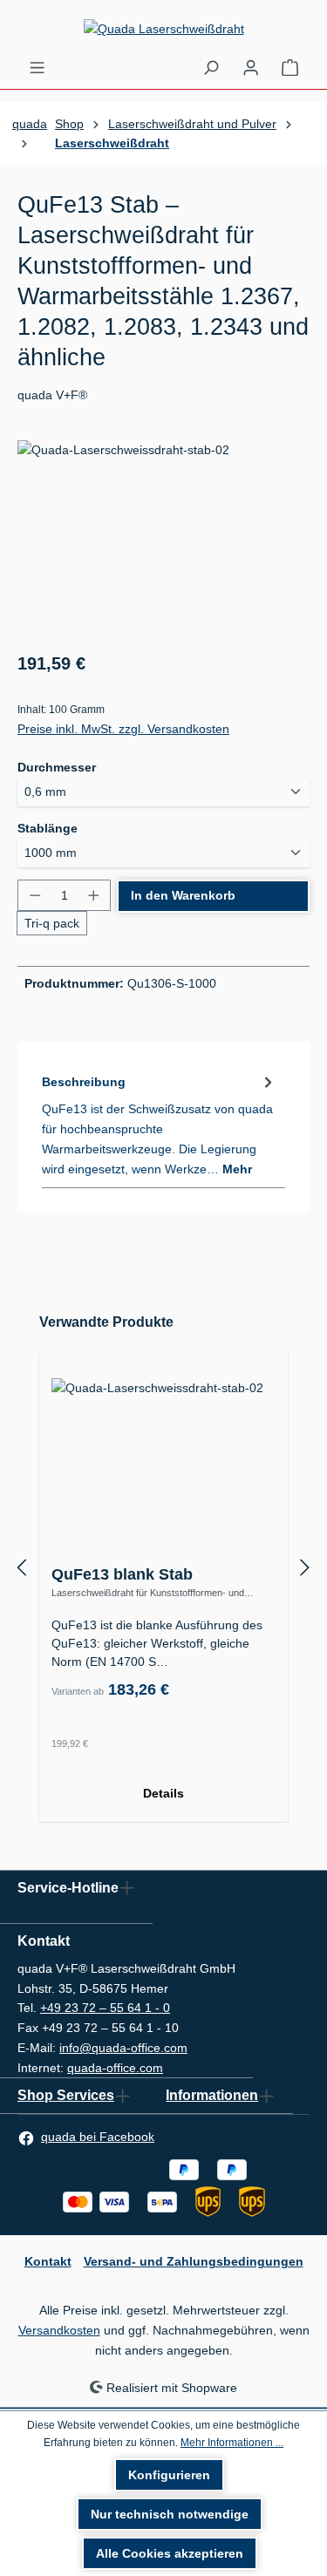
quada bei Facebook (98, 2137)
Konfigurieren (169, 2475)
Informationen (212, 2095)
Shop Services (66, 2095)
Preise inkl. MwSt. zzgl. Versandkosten (123, 729)
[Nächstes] (305, 1567)
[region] (163, 538)
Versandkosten (59, 2330)
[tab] (159, 1125)
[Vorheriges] (22, 1567)
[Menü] (37, 67)
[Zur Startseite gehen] (164, 29)
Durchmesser (57, 767)
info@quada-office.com (123, 2048)
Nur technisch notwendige (170, 2514)
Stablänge (48, 828)
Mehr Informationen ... (232, 2443)
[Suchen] (211, 67)
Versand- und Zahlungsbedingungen (194, 2261)
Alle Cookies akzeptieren (170, 2553)
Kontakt (48, 2261)
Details (163, 1793)
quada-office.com (115, 2068)
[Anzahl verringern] (34, 895)
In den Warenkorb (183, 895)
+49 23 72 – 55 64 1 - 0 (105, 2008)
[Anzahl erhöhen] (94, 895)
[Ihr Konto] (251, 67)
